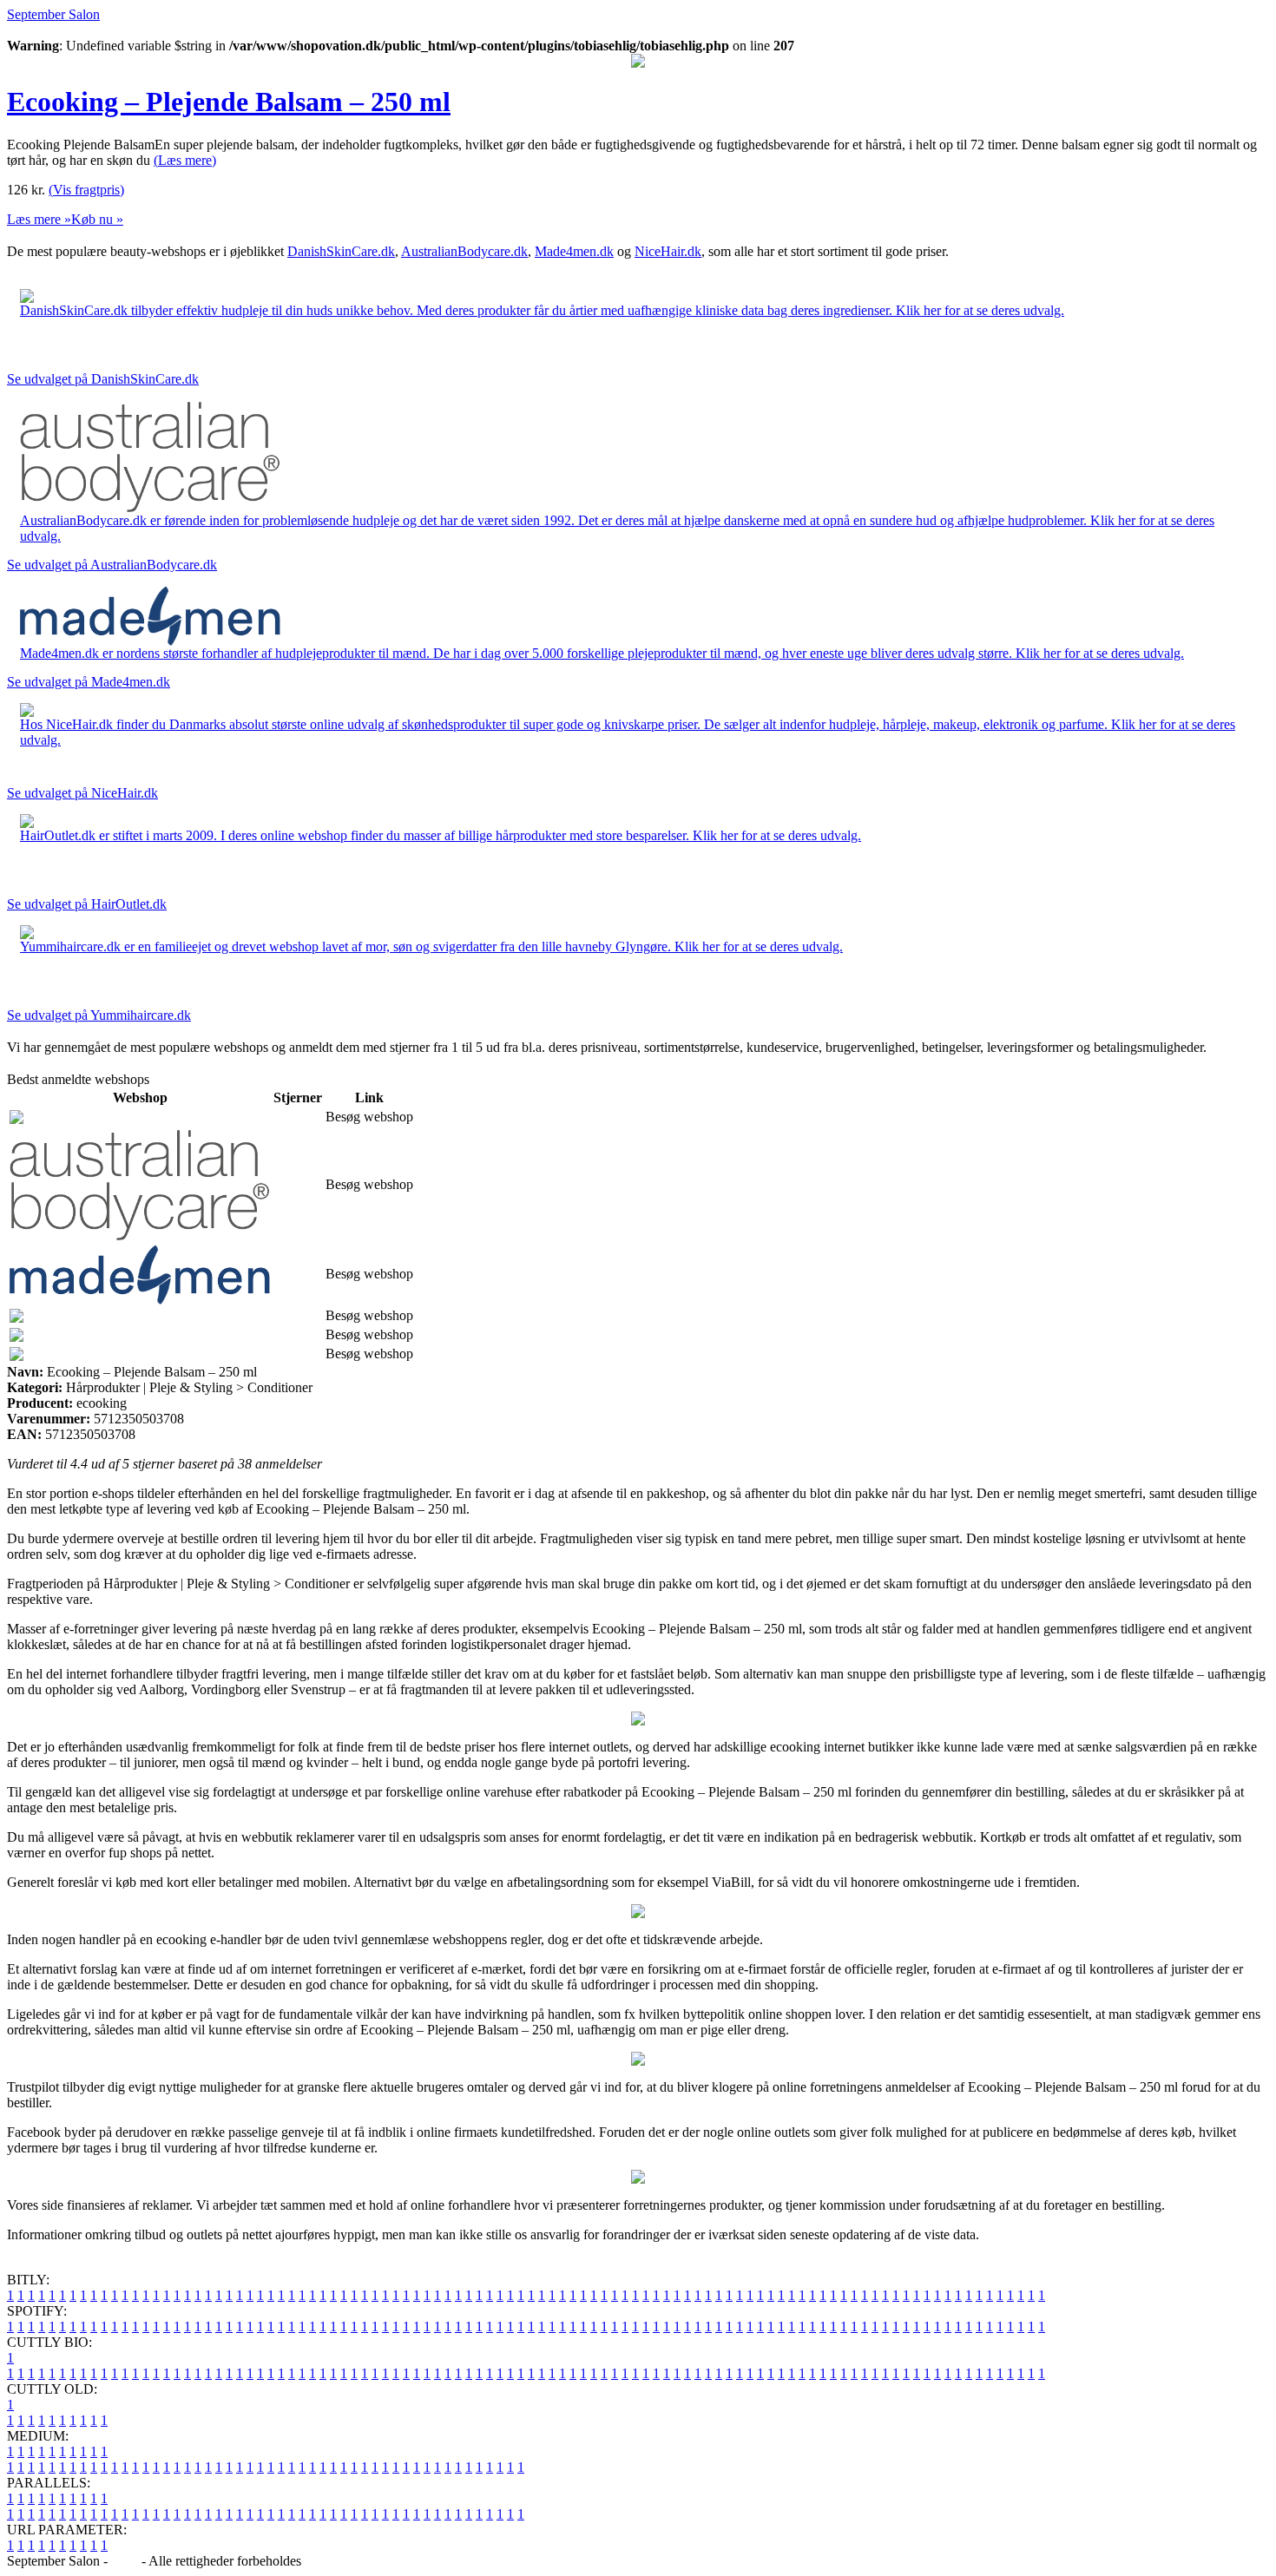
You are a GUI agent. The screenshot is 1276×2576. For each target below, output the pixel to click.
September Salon (53, 14)
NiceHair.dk (668, 251)
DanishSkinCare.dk (341, 251)
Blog (125, 2561)
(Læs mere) (185, 160)
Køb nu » (97, 219)
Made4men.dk (574, 251)
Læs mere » (39, 219)
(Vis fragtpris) (86, 190)
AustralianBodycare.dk (464, 251)
